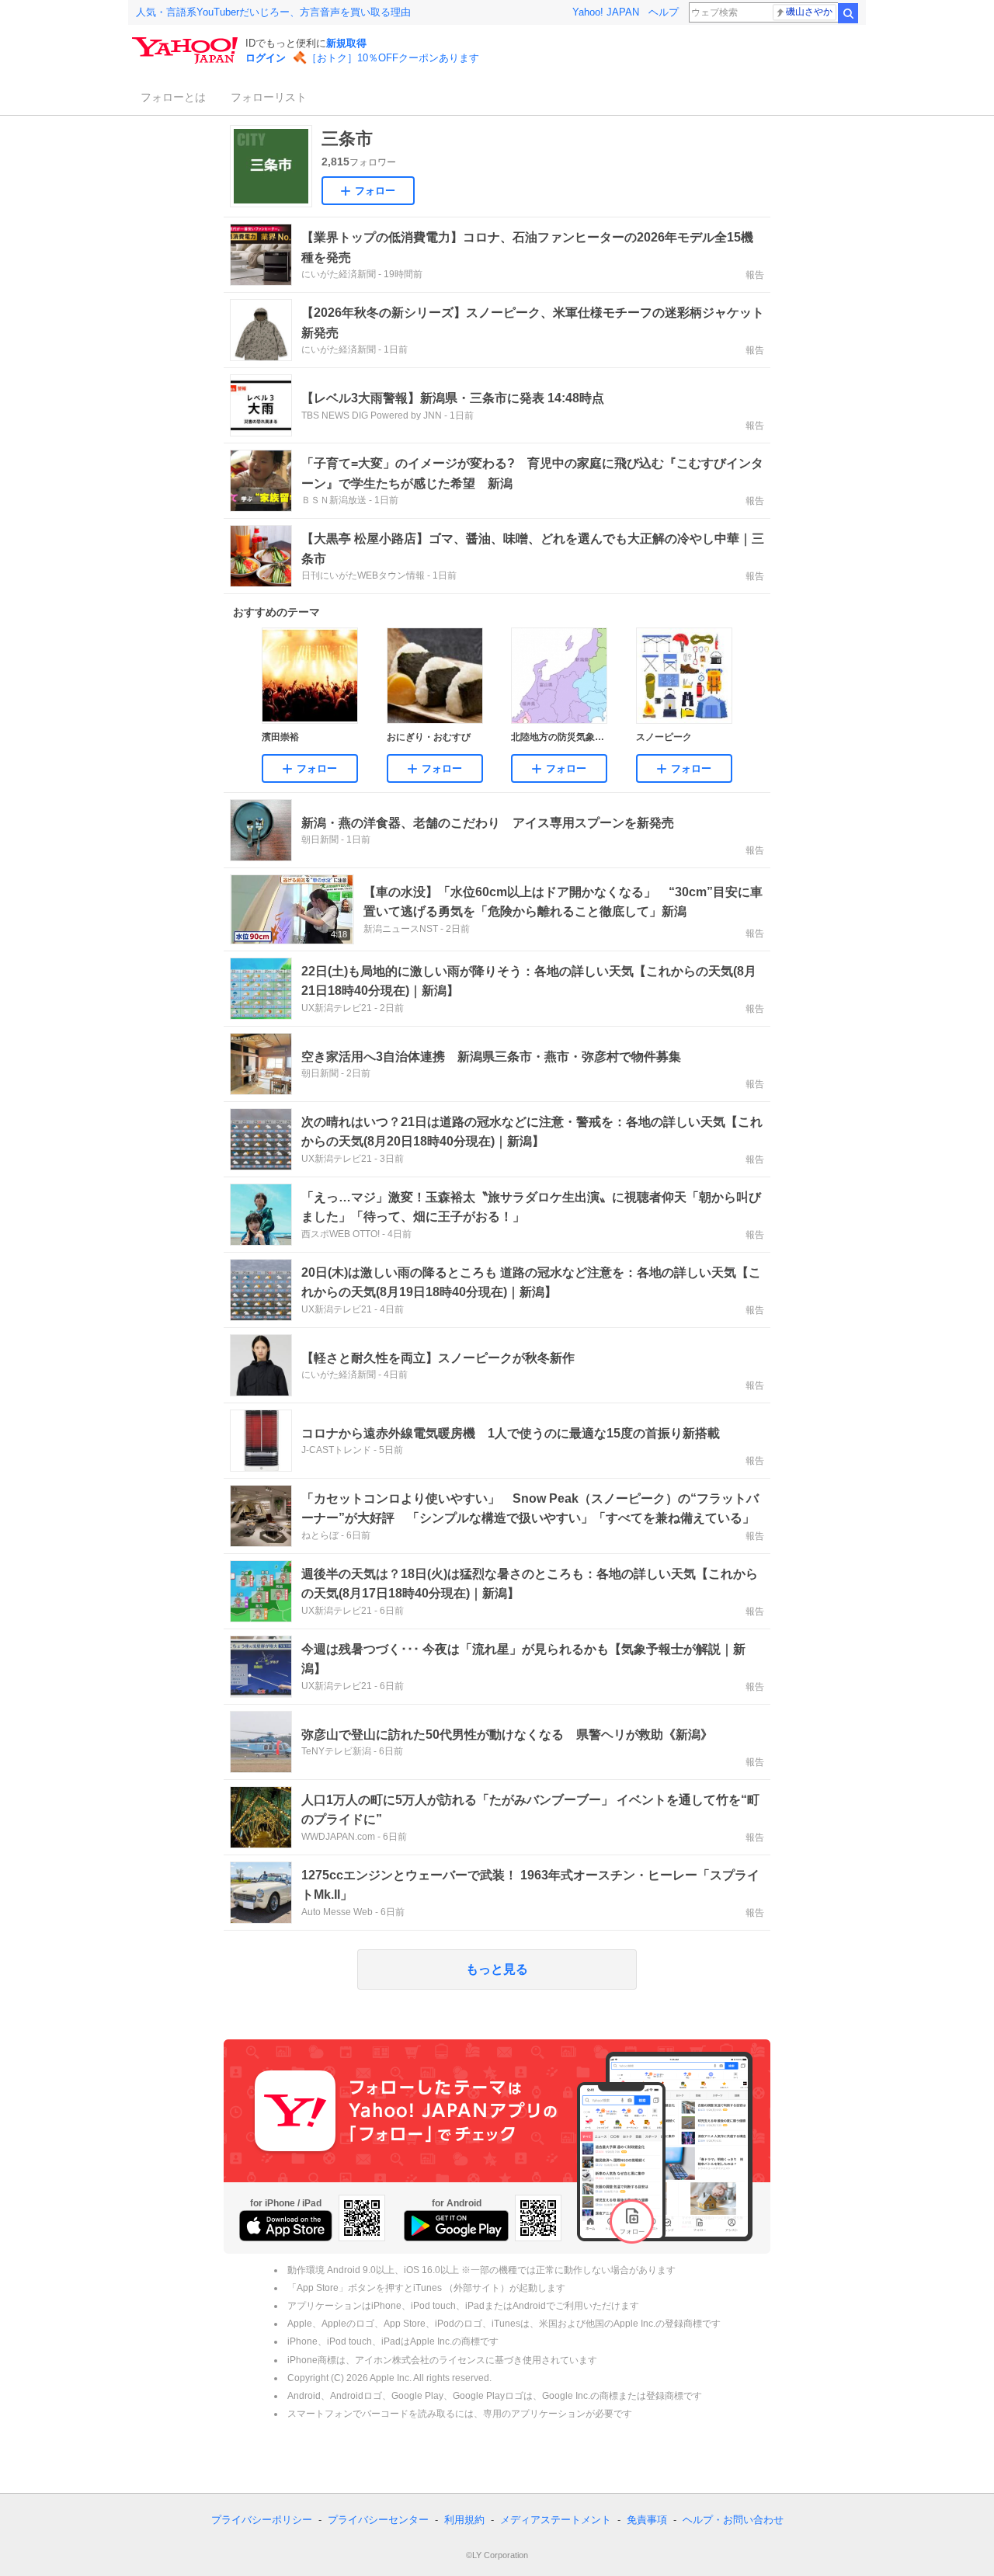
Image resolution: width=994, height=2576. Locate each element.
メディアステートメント (556, 2520)
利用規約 (464, 2520)
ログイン (266, 58)
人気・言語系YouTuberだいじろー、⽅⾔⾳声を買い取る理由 (273, 12)
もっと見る (497, 1969)
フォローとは (173, 97)
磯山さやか (809, 12)
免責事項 (647, 2520)
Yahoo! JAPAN (606, 12)
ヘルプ (664, 12)
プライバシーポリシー (262, 2520)
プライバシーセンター (378, 2520)
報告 (755, 275)
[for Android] (456, 2226)
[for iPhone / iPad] (286, 2226)
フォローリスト (269, 97)
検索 (848, 13)
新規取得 (346, 43)
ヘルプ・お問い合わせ (733, 2520)
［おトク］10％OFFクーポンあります (393, 58)
